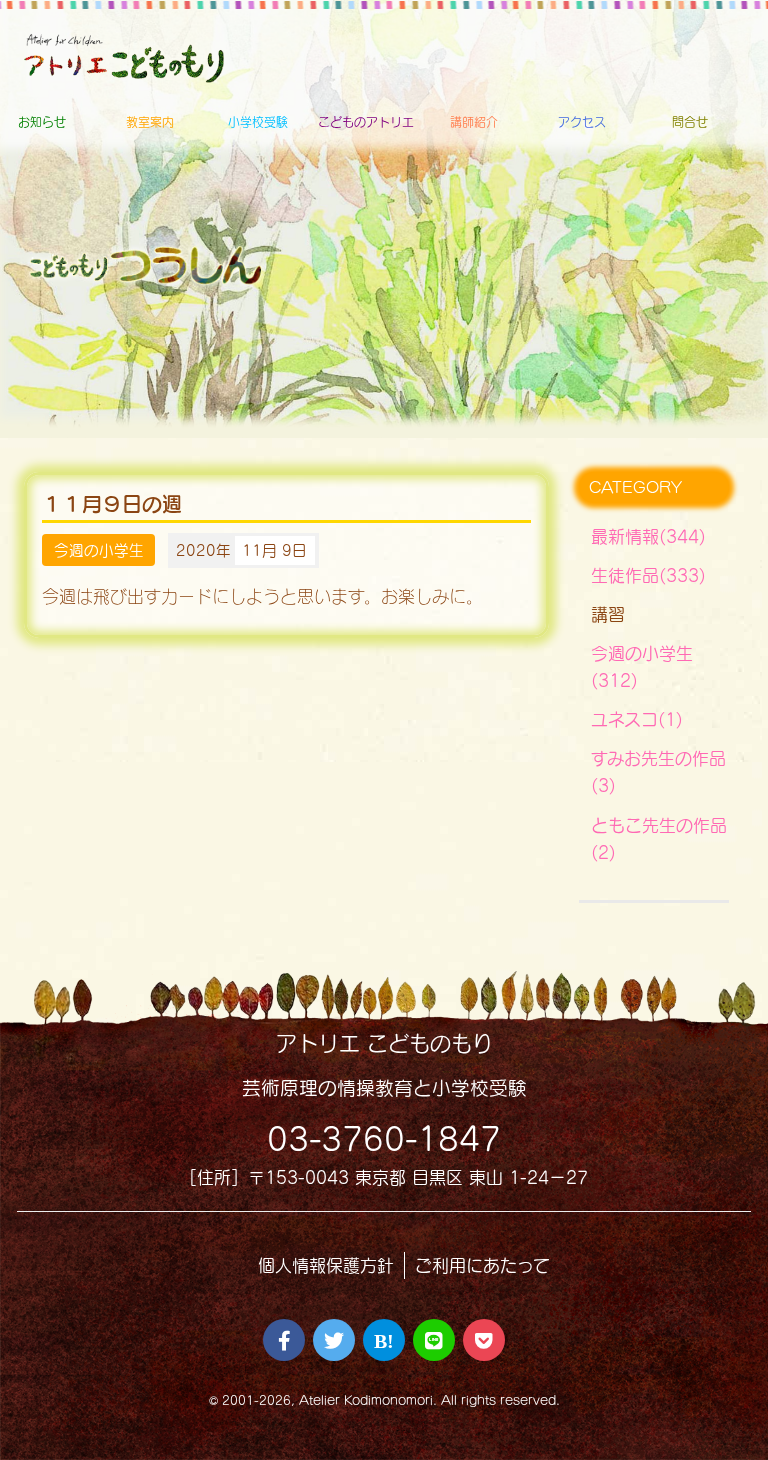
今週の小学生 (99, 550)
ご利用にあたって (482, 1265)
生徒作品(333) (648, 575)
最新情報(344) (648, 536)
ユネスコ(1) (637, 719)
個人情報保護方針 (326, 1265)
